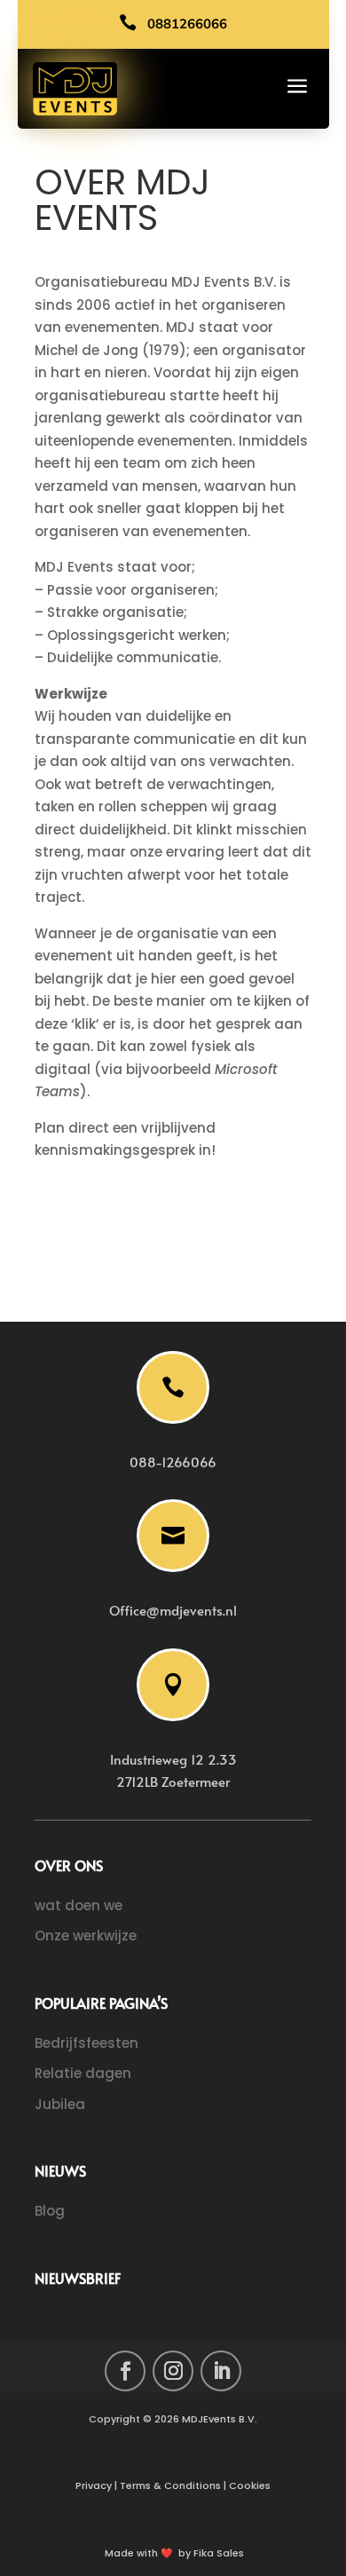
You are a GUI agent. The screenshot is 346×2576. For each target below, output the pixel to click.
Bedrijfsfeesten (86, 2043)
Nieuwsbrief (78, 2279)
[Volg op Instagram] (173, 2371)
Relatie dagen (83, 2073)
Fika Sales (219, 2553)
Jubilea (60, 2104)
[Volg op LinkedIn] (221, 2371)
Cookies (250, 2485)
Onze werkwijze (86, 1936)
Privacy (94, 2485)
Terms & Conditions (170, 2485)
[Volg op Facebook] (125, 2371)
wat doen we (79, 1905)
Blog (50, 2211)
